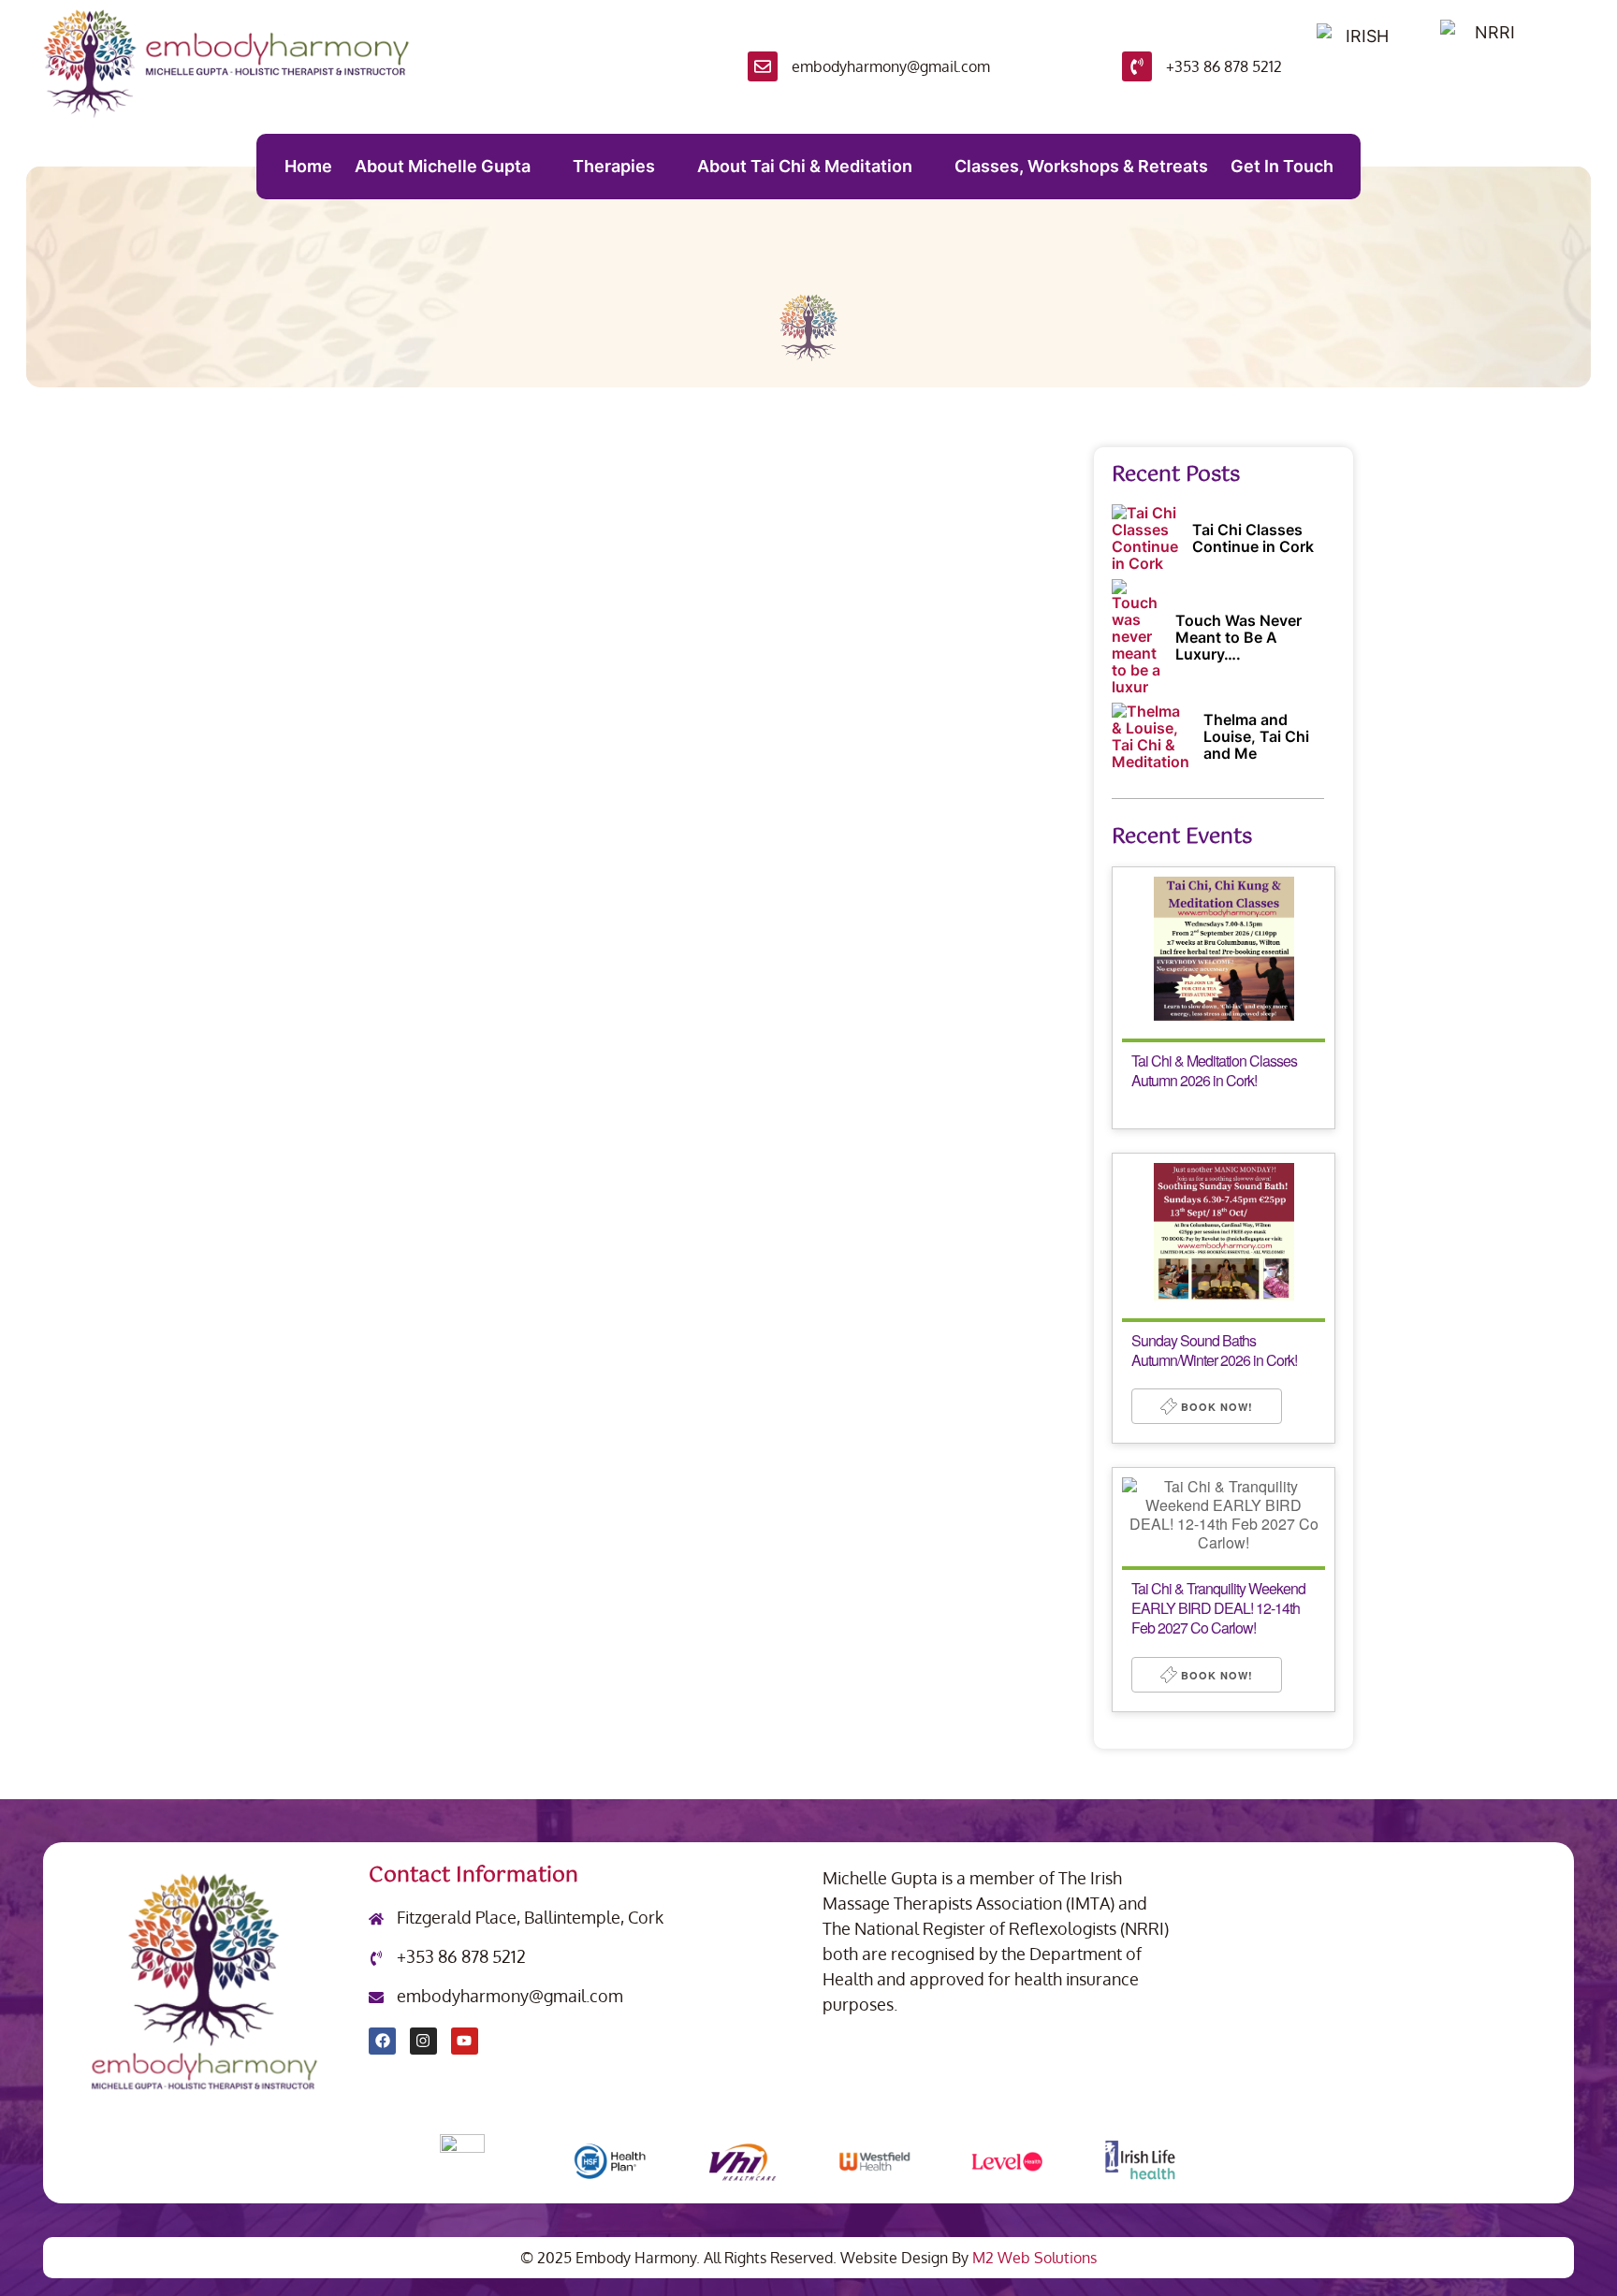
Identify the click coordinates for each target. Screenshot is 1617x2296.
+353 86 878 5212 (1224, 66)
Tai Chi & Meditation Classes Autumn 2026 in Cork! (1214, 1070)
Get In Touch (1282, 166)
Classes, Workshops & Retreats (1081, 166)
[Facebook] (382, 2041)
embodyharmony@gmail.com (891, 66)
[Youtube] (465, 2041)
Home (308, 166)
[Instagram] (423, 2041)
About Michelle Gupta (443, 166)
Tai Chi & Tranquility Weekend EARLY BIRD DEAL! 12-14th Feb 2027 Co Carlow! (1218, 1608)
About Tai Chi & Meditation (805, 166)
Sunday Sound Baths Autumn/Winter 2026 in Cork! (1214, 1350)
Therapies (614, 166)
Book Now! (1215, 1407)
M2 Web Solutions (1034, 2258)
